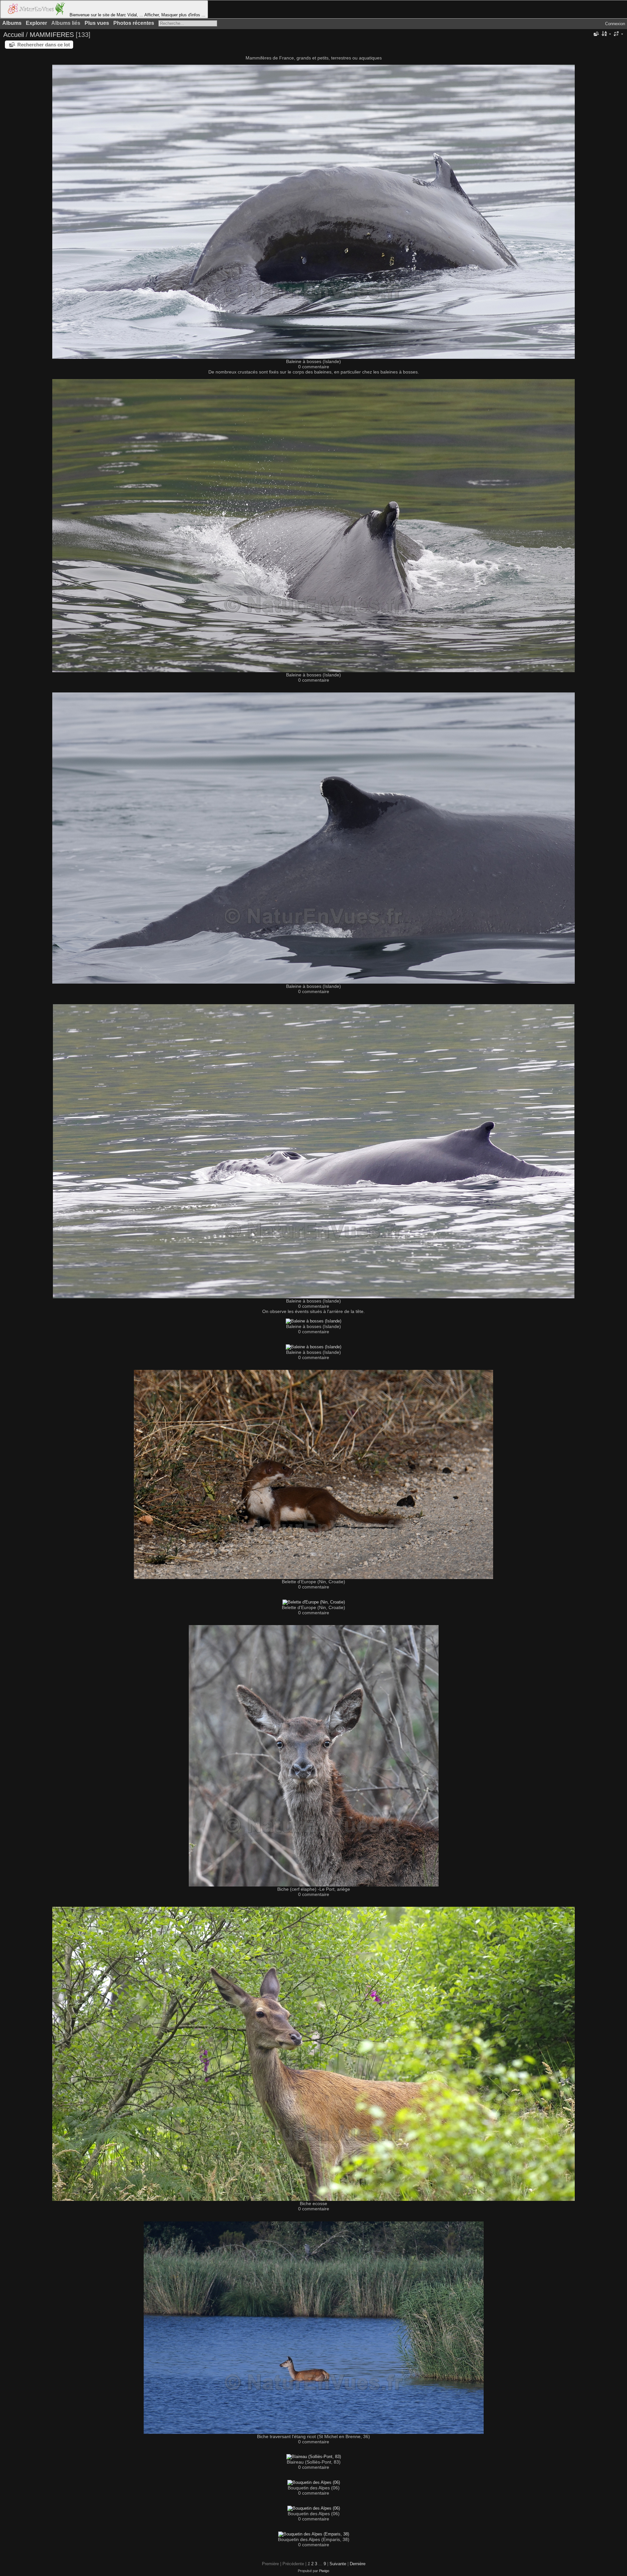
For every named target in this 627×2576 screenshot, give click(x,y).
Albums (12, 23)
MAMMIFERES (52, 35)
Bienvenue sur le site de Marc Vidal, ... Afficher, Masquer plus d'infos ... (137, 15)
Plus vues (97, 23)
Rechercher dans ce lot (44, 45)
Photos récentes (134, 23)
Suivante (338, 2564)
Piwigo (324, 2571)
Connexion (615, 24)
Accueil (14, 35)
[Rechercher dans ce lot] (596, 34)
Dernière (358, 2564)
